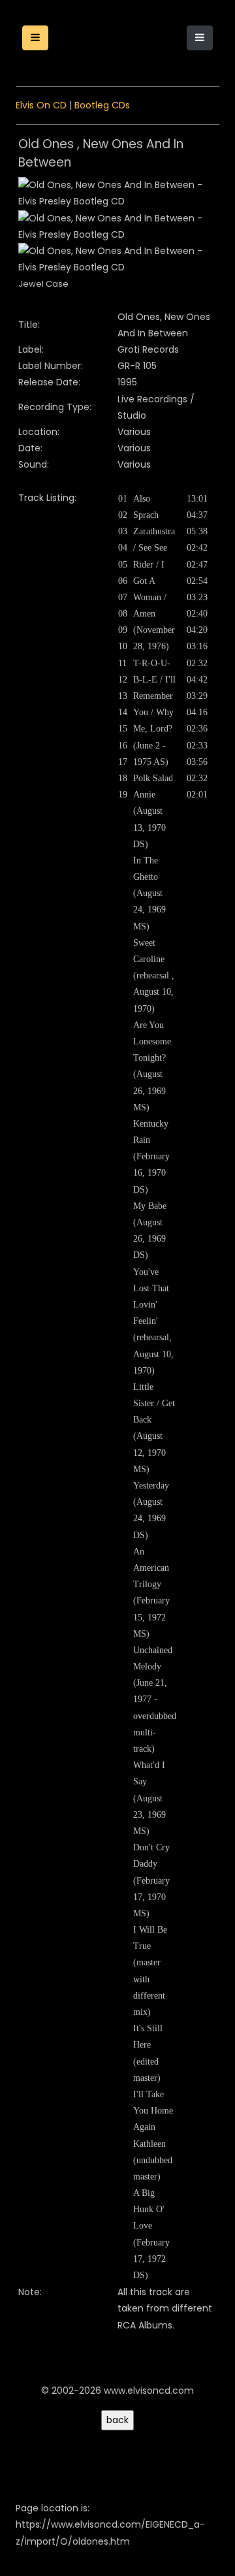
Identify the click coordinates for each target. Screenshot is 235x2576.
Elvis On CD (41, 105)
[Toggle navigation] (200, 38)
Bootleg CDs (102, 105)
